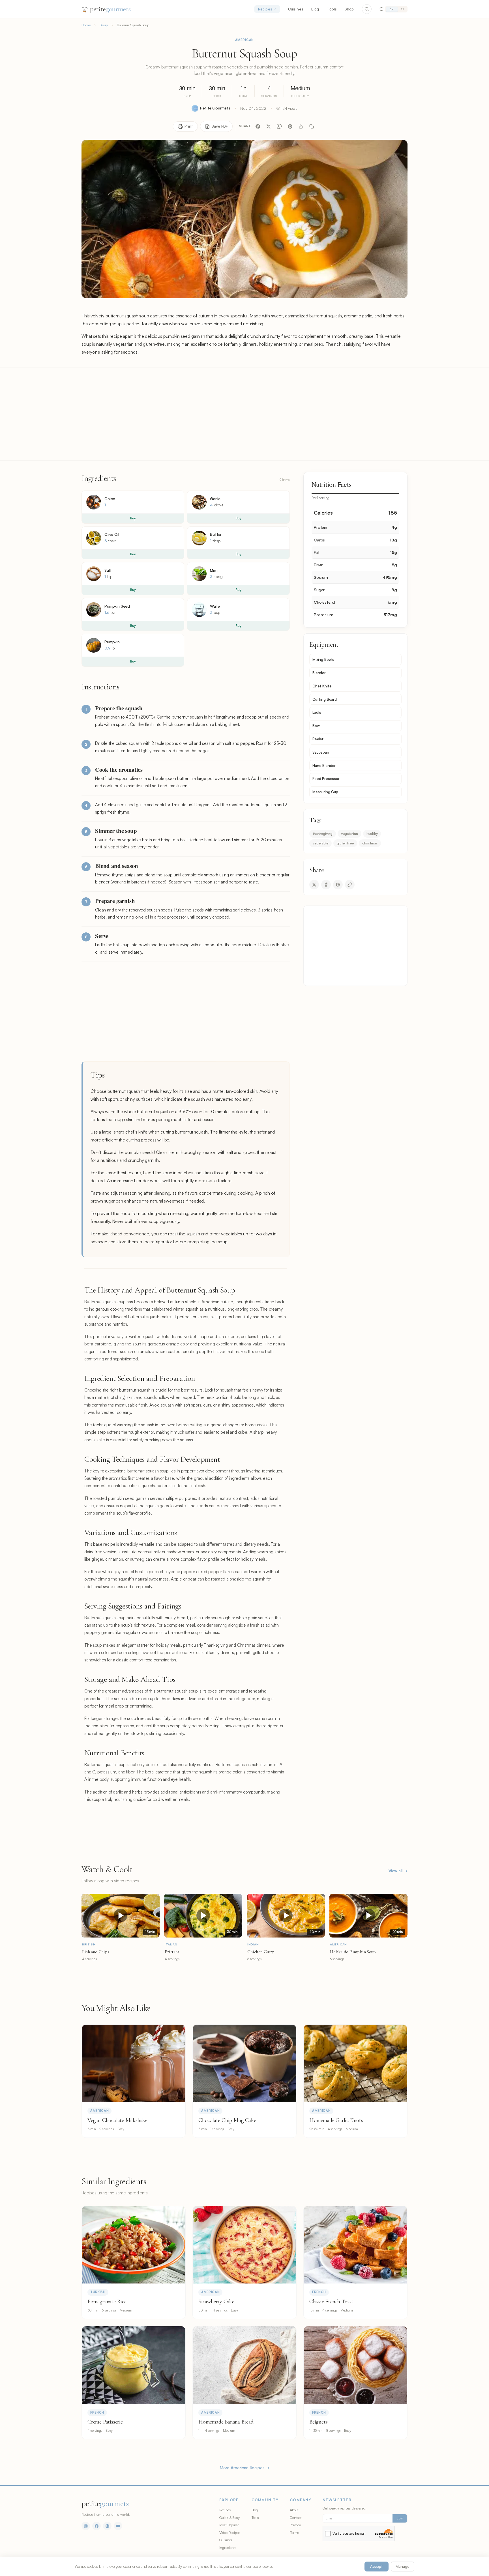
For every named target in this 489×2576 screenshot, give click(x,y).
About (294, 2510)
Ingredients (228, 2547)
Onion (110, 499)
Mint (214, 570)
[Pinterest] (290, 126)
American (245, 40)
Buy (133, 518)
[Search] (367, 9)
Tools (332, 9)
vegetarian (349, 833)
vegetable (320, 843)
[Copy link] (312, 126)
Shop (349, 9)
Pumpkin (112, 642)
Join (400, 2518)
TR (403, 9)
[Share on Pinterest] (338, 885)
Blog (315, 9)
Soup (104, 25)
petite (110, 9)
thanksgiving (323, 833)
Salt (108, 570)
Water (215, 606)
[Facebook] (258, 126)
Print (189, 126)
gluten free (345, 843)
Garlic (215, 499)
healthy (372, 833)
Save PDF (220, 126)
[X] (269, 126)
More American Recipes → (244, 2468)
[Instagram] (86, 2526)
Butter (216, 534)
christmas (370, 843)
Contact (296, 2517)
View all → (398, 1871)
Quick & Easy (230, 2517)
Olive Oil (112, 534)
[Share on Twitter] (314, 885)
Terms (294, 2532)
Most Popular (229, 2525)
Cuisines (296, 9)
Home (86, 25)
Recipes (265, 9)
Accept (377, 2566)
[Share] (301, 126)
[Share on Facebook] (326, 885)
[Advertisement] (244, 414)
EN (392, 9)
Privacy (295, 2525)
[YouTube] (118, 2526)
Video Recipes (230, 2532)
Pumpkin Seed (117, 606)
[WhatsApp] (279, 126)
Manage (403, 2566)
